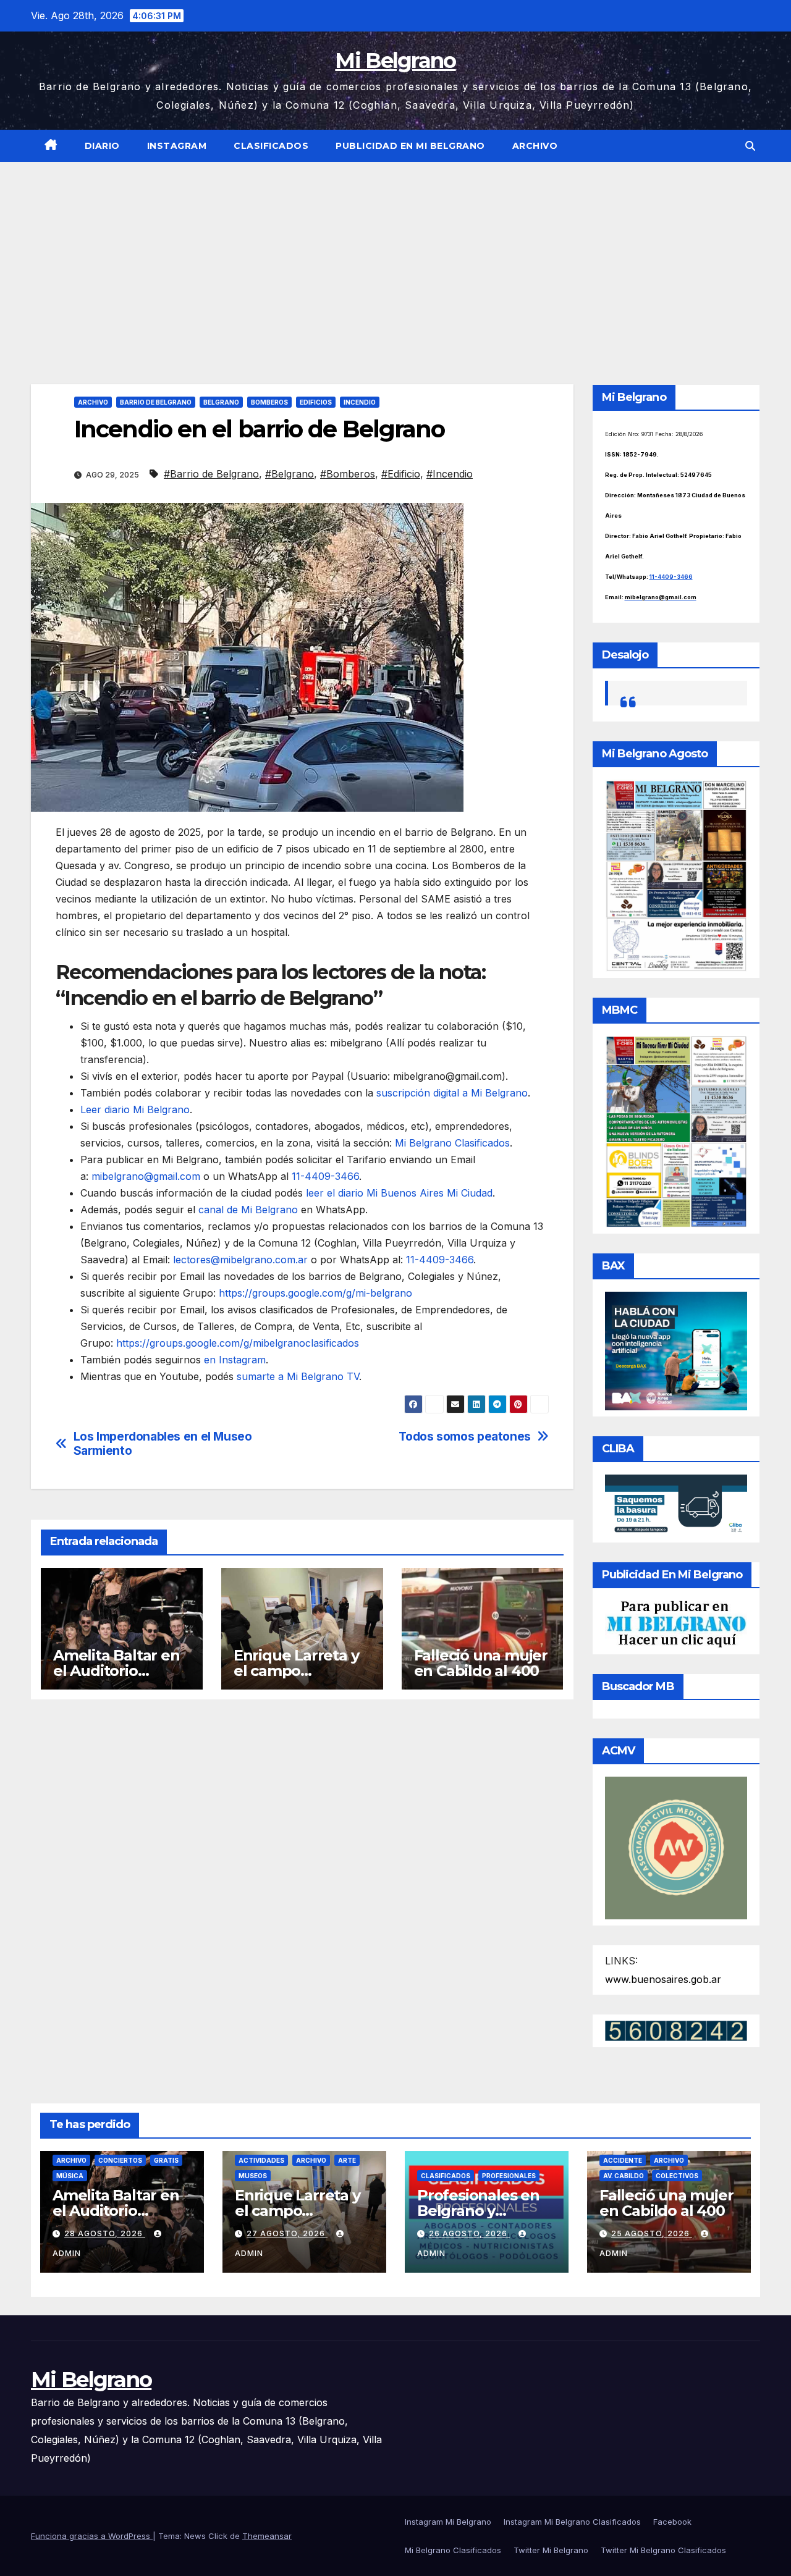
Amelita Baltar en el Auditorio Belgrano (116, 1671)
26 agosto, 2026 (469, 2233)
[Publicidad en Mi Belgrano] (676, 1623)
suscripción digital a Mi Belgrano (452, 1093)
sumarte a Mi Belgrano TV (298, 1376)
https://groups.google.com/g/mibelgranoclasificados (236, 1343)
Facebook (672, 2522)
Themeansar (267, 2536)
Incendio (360, 402)
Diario (102, 146)
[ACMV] (676, 1847)
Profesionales (509, 2176)
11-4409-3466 (324, 1176)
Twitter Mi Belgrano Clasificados (663, 2550)
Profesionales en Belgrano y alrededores (478, 2211)
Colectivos (677, 2176)
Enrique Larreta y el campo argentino (296, 1671)
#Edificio (401, 474)
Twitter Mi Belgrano (551, 2550)
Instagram (177, 146)
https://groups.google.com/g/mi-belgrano (314, 1293)
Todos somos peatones (465, 1437)
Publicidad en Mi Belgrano (410, 146)
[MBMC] (676, 1130)
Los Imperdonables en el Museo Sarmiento (163, 1444)
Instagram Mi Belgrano (448, 2522)
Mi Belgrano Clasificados (452, 1143)
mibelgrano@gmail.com (146, 1176)
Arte (347, 2160)
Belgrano (221, 402)
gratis (166, 2160)
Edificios (316, 402)
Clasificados (271, 146)
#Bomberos (348, 474)
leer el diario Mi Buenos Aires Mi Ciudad (399, 1193)
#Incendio (450, 474)
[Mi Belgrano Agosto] (676, 875)
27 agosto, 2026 (287, 2233)
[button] (750, 146)
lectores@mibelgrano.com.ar (240, 1260)
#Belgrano (290, 474)
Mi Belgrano (395, 61)
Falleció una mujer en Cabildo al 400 (481, 1663)
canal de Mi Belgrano (248, 1210)
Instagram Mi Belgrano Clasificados (572, 2522)
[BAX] (676, 1350)
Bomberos (269, 402)
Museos (253, 2176)
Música (70, 2176)
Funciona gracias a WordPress (92, 2536)
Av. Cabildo (624, 2176)
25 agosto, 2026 (652, 2233)
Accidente (623, 2160)
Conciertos (120, 2160)
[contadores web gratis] (676, 2030)
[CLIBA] (676, 1504)
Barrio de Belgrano (156, 402)
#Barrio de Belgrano (211, 474)
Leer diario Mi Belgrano (135, 1109)
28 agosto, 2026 (105, 2233)
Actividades (261, 2160)
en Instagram (235, 1360)
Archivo (535, 146)
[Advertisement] (395, 255)
